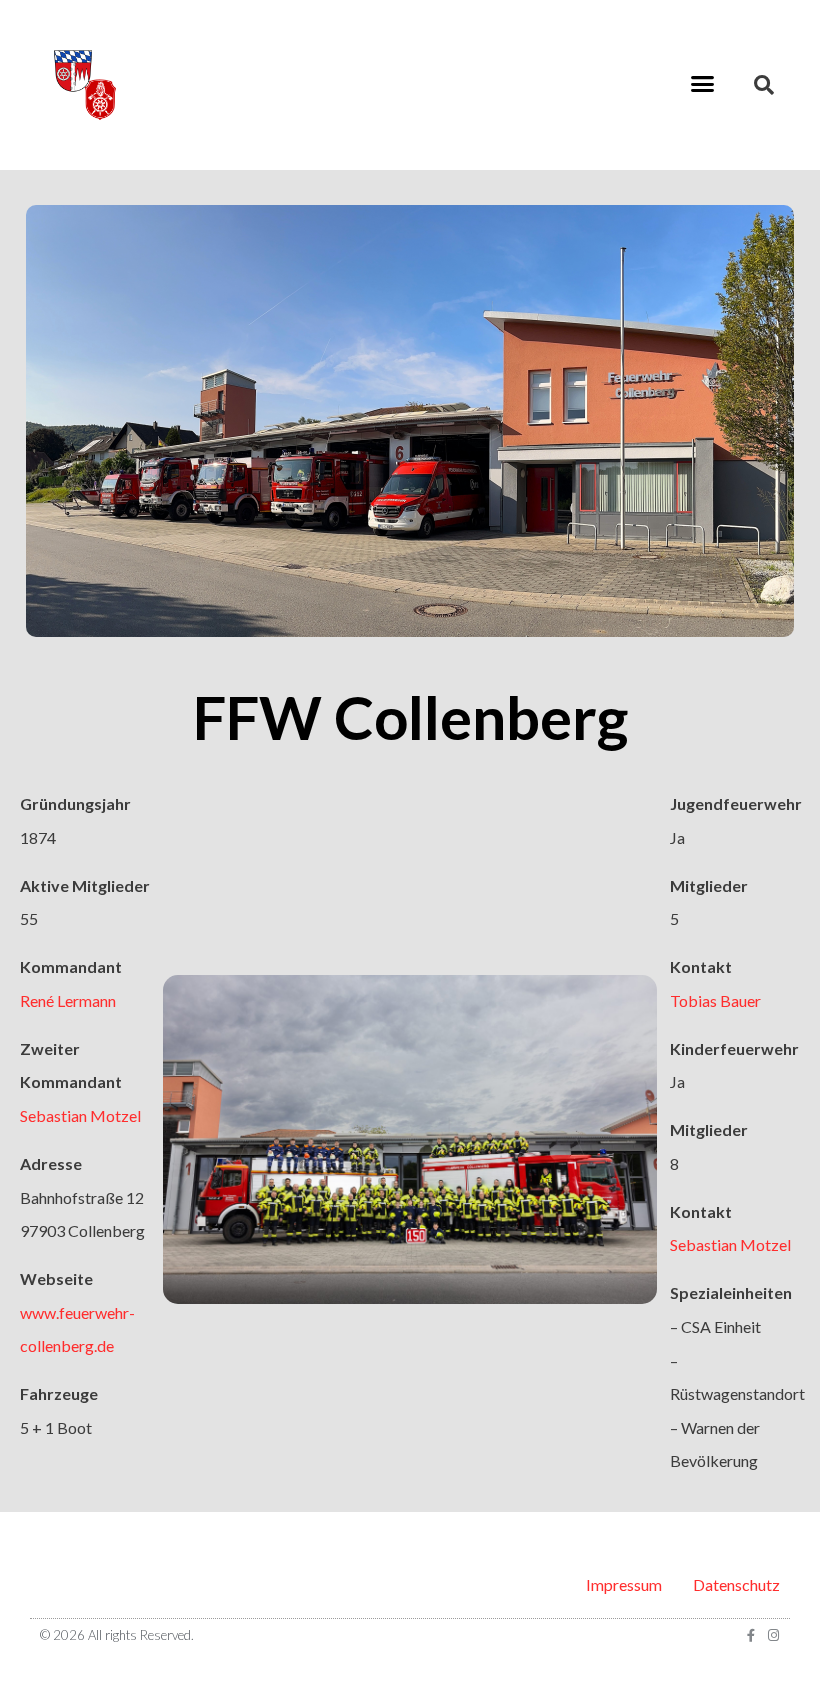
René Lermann (68, 1000)
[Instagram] (773, 1635)
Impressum (624, 1584)
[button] (703, 84)
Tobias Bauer (715, 1000)
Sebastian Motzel (80, 1115)
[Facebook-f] (750, 1635)
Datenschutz (736, 1584)
